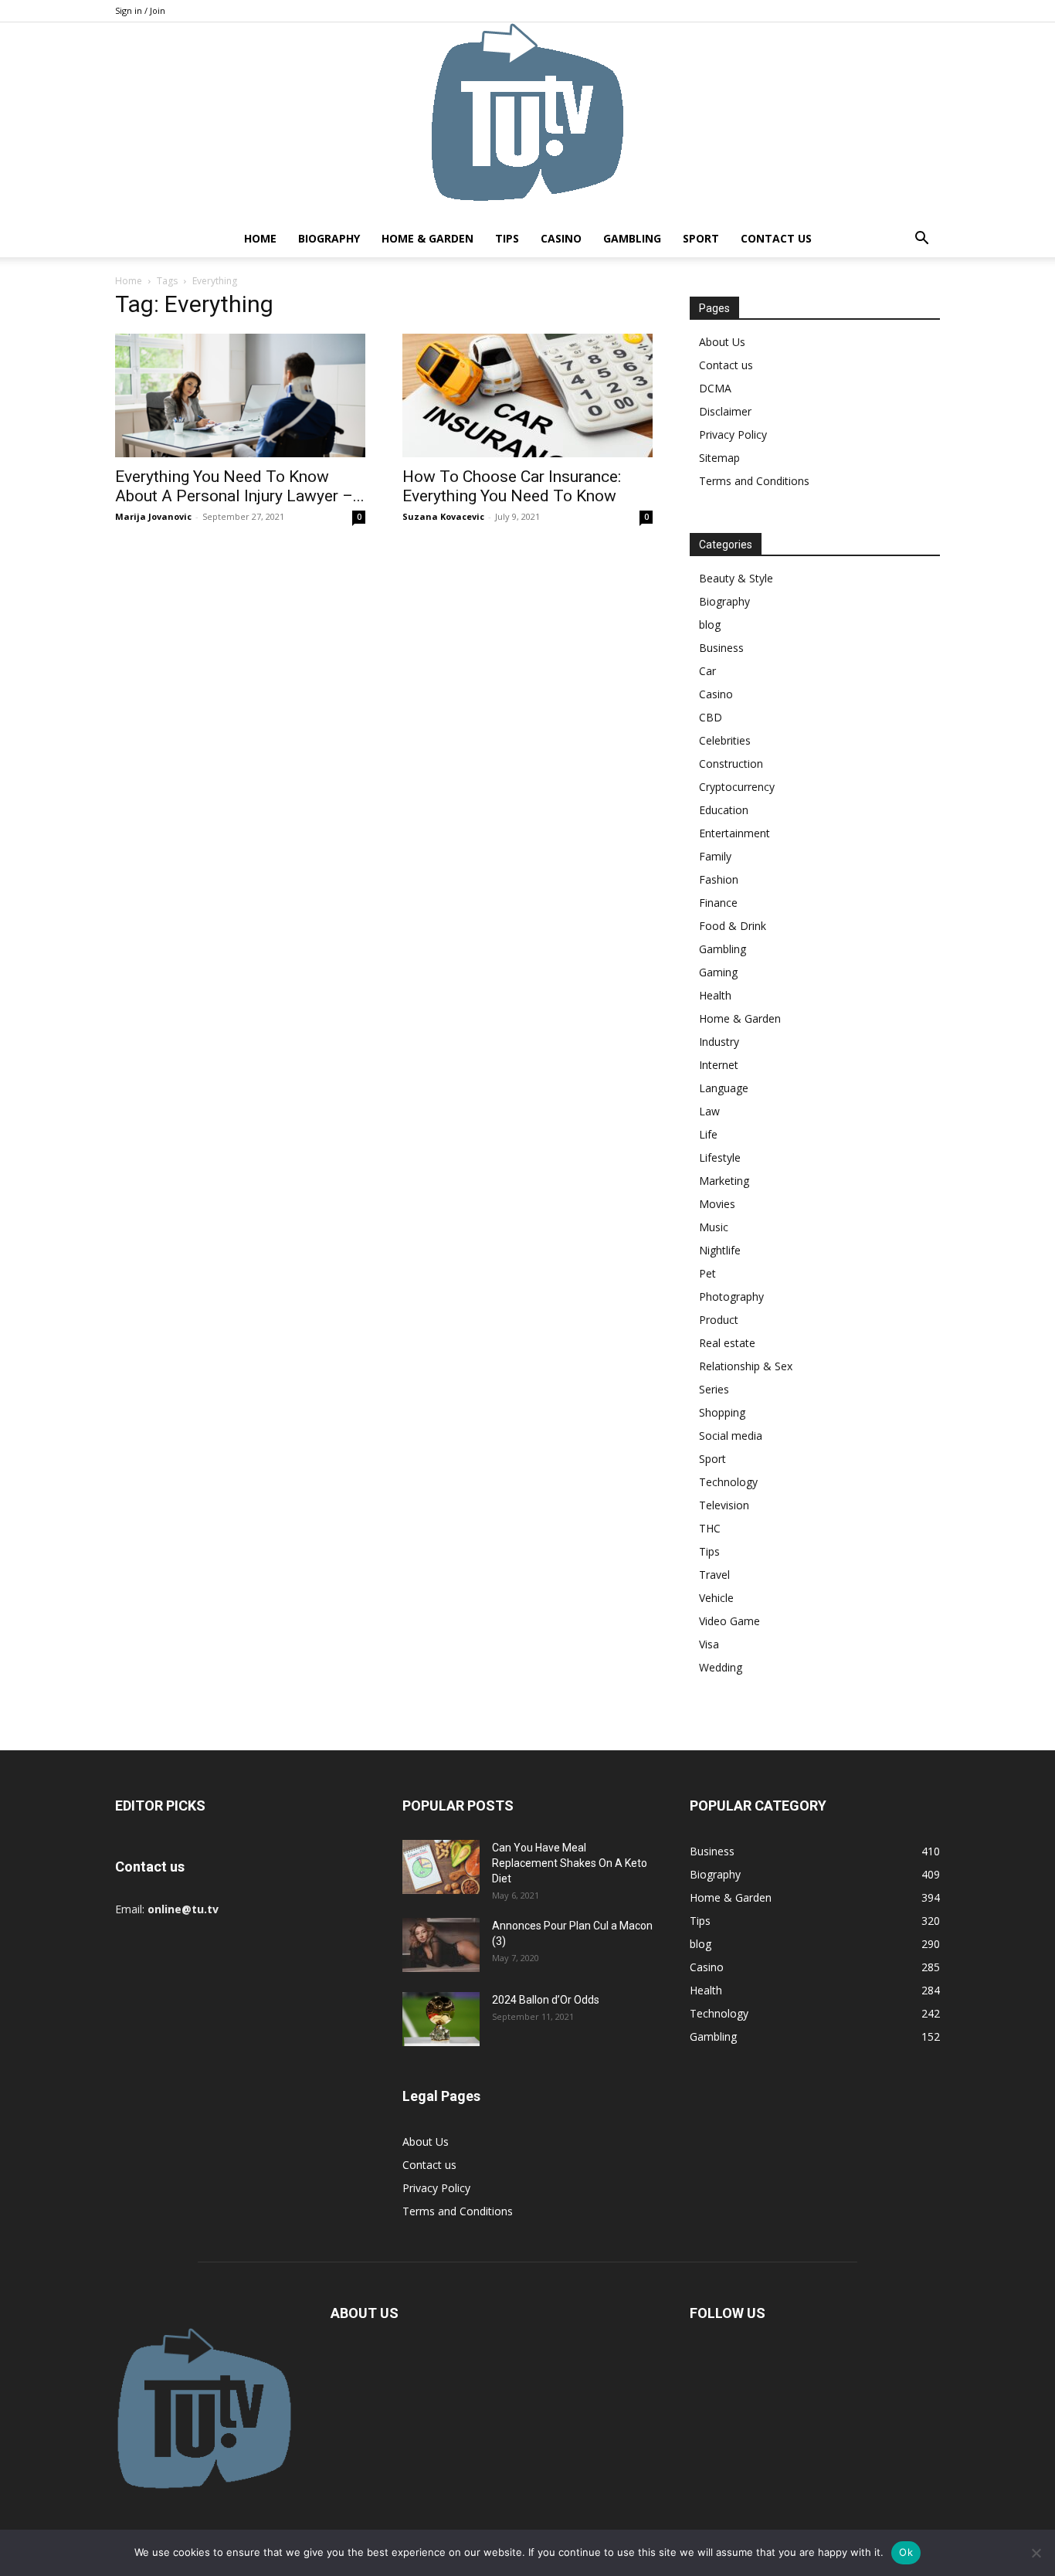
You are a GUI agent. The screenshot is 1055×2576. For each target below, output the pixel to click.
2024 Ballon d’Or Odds (546, 2000)
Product (719, 1320)
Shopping (722, 1412)
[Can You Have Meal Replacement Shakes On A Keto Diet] (441, 1867)
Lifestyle (720, 1157)
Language (724, 1088)
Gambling (632, 238)
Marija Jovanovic (153, 516)
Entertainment (734, 833)
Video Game (729, 1621)
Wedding (721, 1667)
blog (710, 624)
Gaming (718, 972)
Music (714, 1227)
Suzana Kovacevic (443, 516)
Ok (906, 2552)
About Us (722, 342)
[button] (921, 240)
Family (715, 856)
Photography (731, 1296)
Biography (329, 238)
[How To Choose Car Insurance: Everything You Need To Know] (527, 395)
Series (714, 1389)
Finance (718, 903)
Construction (731, 764)
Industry (719, 1042)
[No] (1036, 2553)
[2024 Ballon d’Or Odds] (441, 2019)
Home (260, 238)
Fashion (719, 879)
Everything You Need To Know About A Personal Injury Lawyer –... (240, 486)
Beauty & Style (736, 578)
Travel (714, 1575)
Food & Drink (733, 926)
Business (721, 648)
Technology (728, 1482)
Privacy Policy (733, 434)
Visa (709, 1644)
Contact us (776, 238)
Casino (561, 238)
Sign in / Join (140, 10)
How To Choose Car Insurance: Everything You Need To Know (512, 486)
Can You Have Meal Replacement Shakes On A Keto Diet (570, 1863)
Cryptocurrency (737, 787)
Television (724, 1505)
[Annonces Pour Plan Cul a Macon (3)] (441, 1945)
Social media (731, 1436)
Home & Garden (427, 238)
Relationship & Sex (746, 1366)
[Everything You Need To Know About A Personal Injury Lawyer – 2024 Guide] (240, 395)
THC (710, 1528)
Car (707, 671)
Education (724, 810)
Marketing (724, 1181)
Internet (719, 1065)
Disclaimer (725, 411)
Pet (707, 1273)
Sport (701, 238)
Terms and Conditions (754, 481)
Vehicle (716, 1598)
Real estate (727, 1343)
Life (708, 1134)
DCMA (715, 388)
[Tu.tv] (527, 121)
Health (715, 995)
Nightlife (720, 1250)
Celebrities (725, 740)
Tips (507, 238)
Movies (717, 1204)
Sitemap (719, 458)
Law (709, 1111)
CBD (711, 717)
